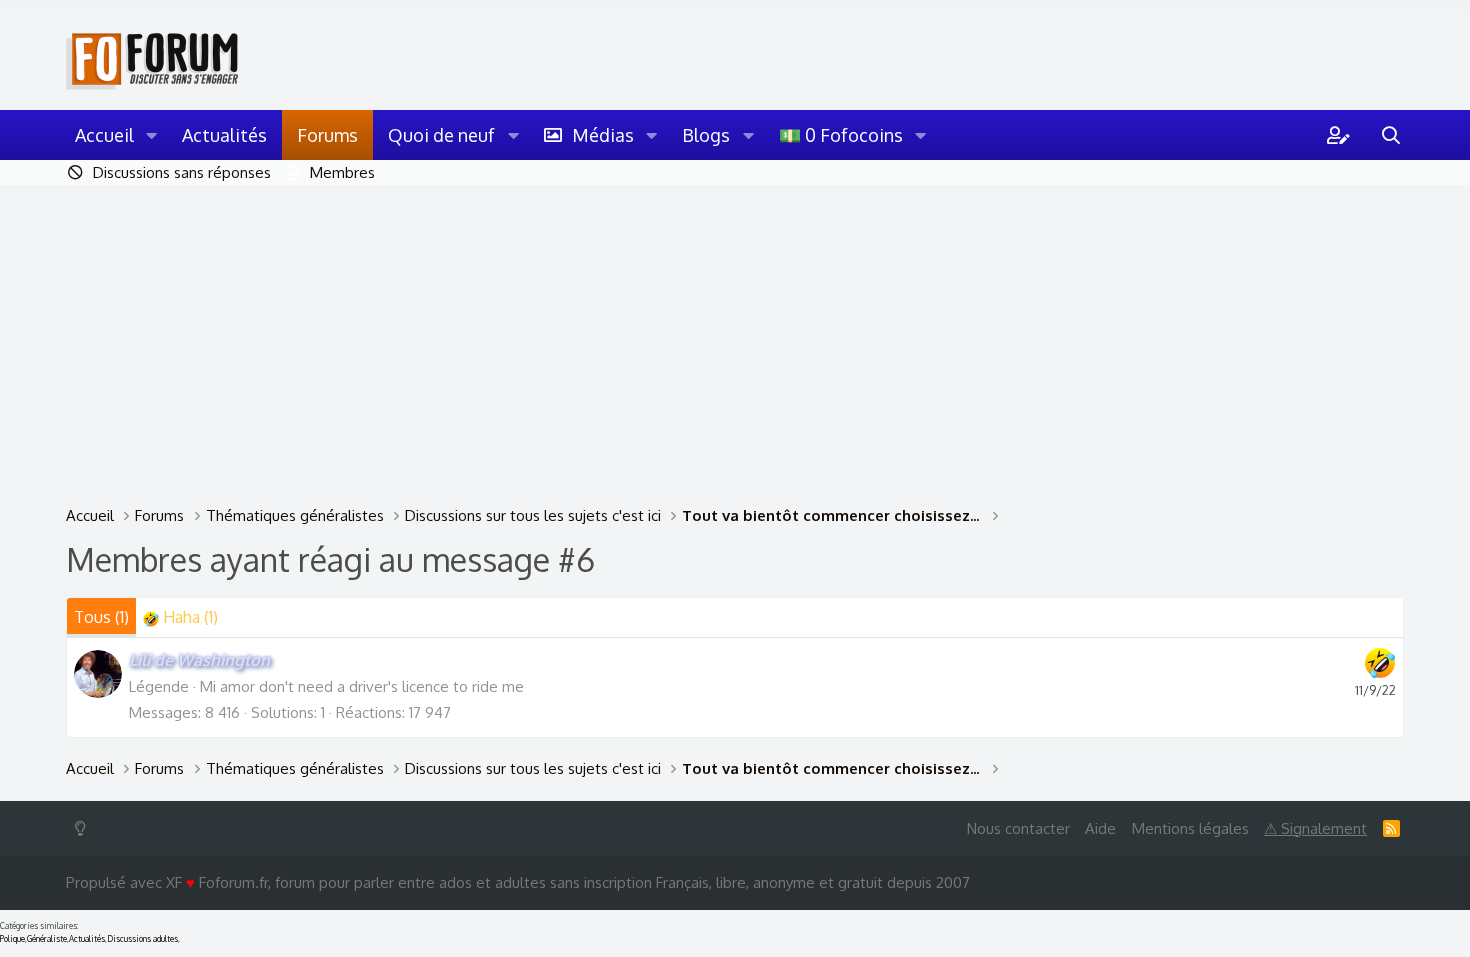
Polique (12, 939)
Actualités (224, 135)
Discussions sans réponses (182, 172)
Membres (342, 172)
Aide (1100, 828)
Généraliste (47, 939)
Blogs (706, 135)
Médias (603, 135)
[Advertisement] (735, 335)
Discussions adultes (142, 939)
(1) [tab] (101, 617)
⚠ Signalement (1315, 828)
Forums (327, 135)
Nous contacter (1018, 828)
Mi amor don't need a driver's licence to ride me (362, 686)
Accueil (104, 135)
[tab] (180, 617)
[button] (152, 135)
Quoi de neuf (441, 135)
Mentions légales (1190, 828)
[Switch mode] (84, 828)
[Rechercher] (1391, 135)
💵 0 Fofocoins (841, 135)
